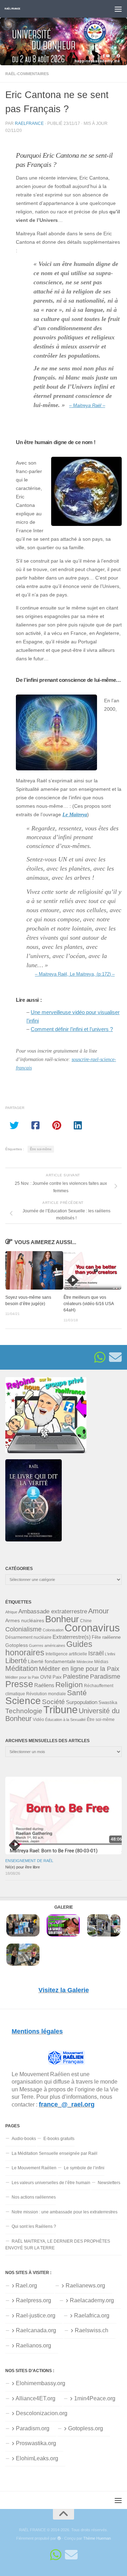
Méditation (22, 1668)
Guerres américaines (47, 1645)
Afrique (11, 1612)
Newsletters (109, 2183)
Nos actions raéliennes (34, 2197)
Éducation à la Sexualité (65, 1720)
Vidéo (38, 1720)
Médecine (85, 1662)
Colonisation (53, 1630)
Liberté (16, 1661)
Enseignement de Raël (29, 1861)
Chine (86, 1621)
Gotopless (17, 1645)
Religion (69, 1684)
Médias (101, 1662)
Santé (77, 1693)
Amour (99, 1611)
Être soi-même (41, 1149)
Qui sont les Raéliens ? (34, 2226)
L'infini (110, 1654)
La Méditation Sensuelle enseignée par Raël (55, 2153)
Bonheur (62, 1619)
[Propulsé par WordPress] (59, 2538)
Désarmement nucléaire (28, 1637)
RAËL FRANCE (13, 9)
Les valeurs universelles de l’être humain (51, 2183)
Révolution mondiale (46, 1694)
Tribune (61, 1710)
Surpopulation (82, 1702)
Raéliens (44, 1685)
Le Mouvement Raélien (34, 2168)
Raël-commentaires (27, 74)
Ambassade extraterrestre (53, 1611)
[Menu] (118, 9)
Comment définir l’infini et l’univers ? (72, 1029)
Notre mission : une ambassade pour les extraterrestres (65, 2212)
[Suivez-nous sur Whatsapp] (100, 1357)
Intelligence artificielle (66, 1654)
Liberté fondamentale (52, 1661)
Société (53, 1702)
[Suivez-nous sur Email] (115, 1357)
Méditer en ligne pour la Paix (79, 1669)
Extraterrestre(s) (72, 1637)
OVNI (46, 1677)
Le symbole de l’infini (84, 2168)
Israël (96, 1653)
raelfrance (29, 123)
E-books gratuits (59, 2139)
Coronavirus (92, 1628)
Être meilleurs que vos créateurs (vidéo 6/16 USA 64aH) (89, 1304)
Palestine (76, 1677)
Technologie (24, 1711)
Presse (19, 1684)
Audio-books (24, 2139)
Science (23, 1701)
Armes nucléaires (25, 1620)
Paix (57, 1677)
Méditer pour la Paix (22, 1677)
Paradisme (105, 1677)
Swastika (108, 1702)
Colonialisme (23, 1629)
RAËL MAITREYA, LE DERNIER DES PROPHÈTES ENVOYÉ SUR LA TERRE (58, 2245)
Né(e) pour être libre (23, 1867)
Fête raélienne (106, 1637)
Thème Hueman (97, 2538)
